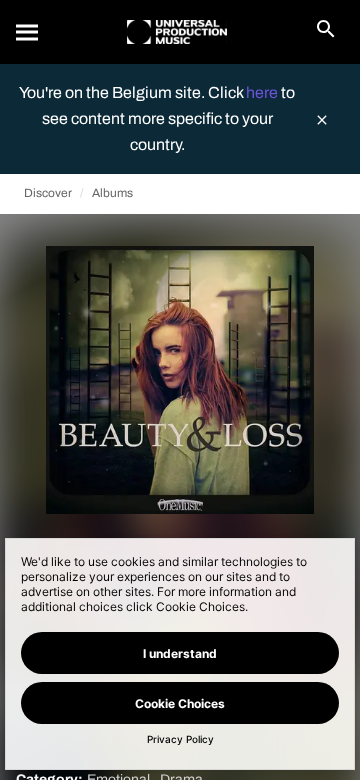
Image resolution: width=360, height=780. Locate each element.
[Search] (28, 32)
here (263, 92)
